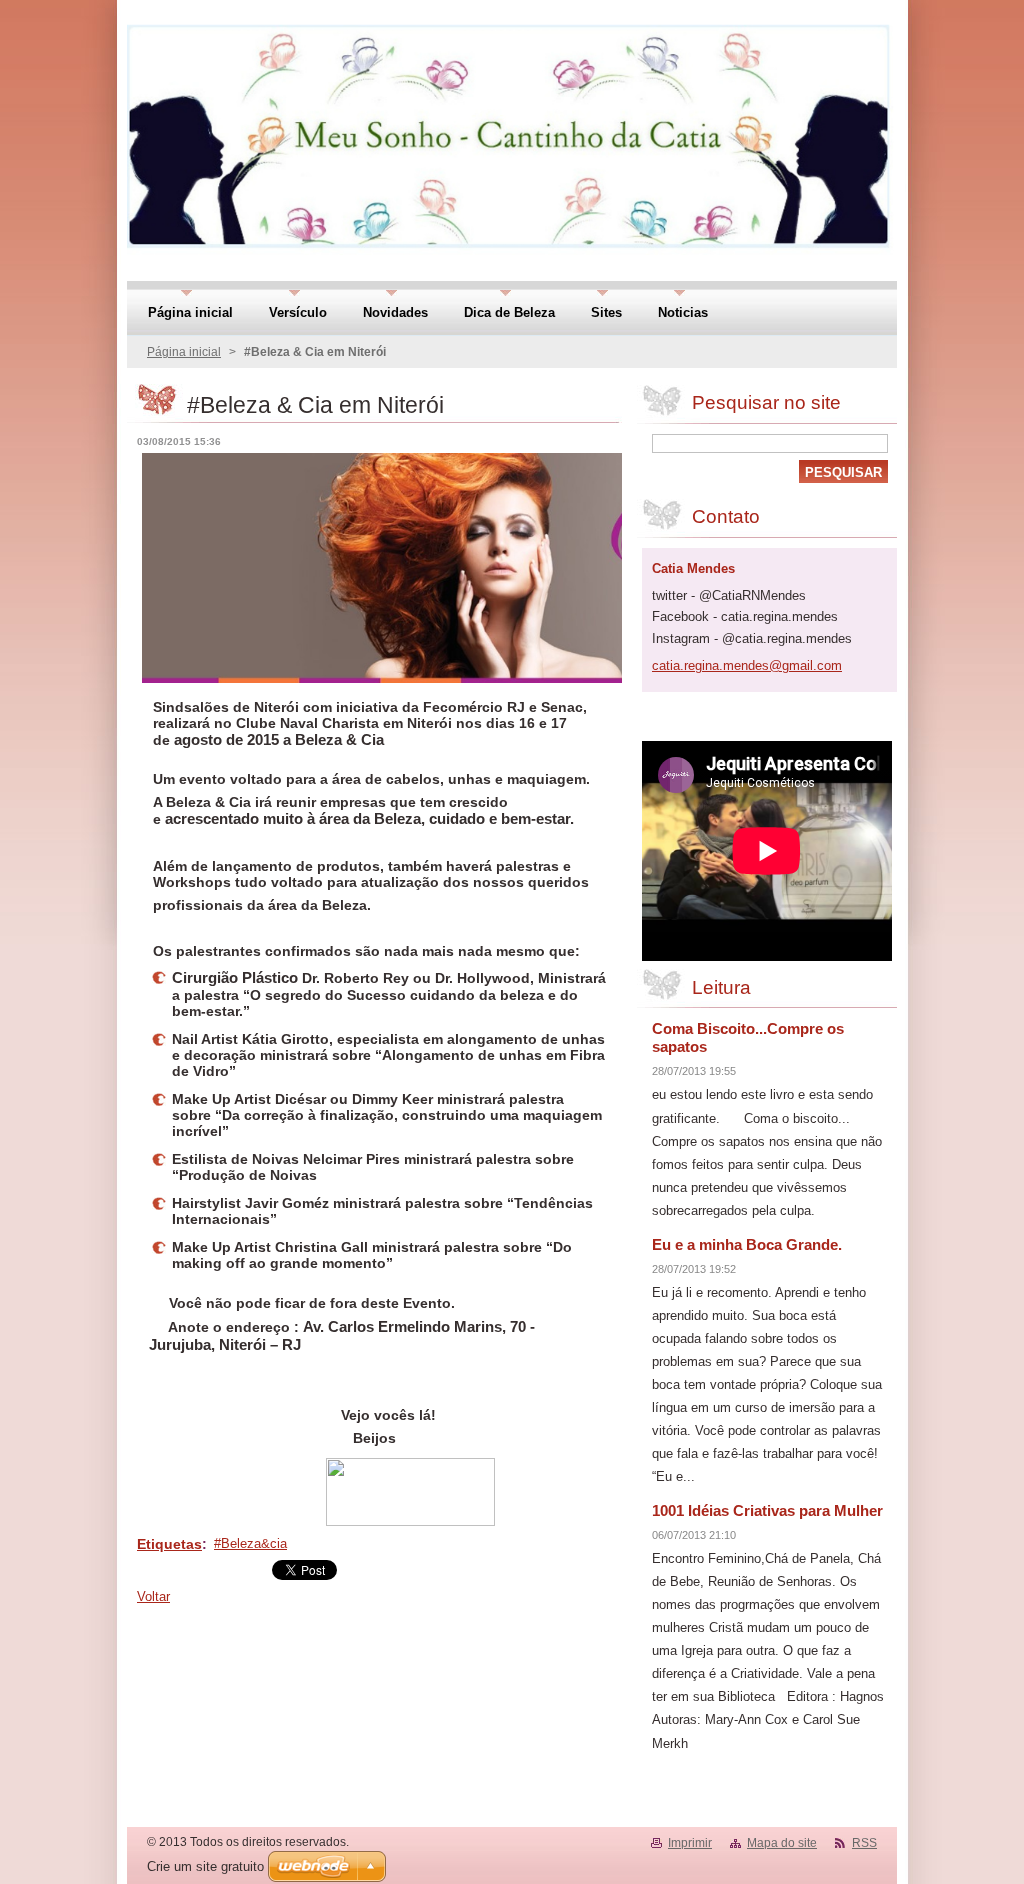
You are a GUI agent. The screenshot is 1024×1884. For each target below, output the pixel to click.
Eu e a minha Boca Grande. (747, 1244)
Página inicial (184, 352)
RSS (864, 1843)
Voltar (153, 1596)
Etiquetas (169, 1544)
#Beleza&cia (250, 1543)
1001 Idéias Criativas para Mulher (767, 1510)
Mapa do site (782, 1843)
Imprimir (690, 1843)
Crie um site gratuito (205, 1866)
